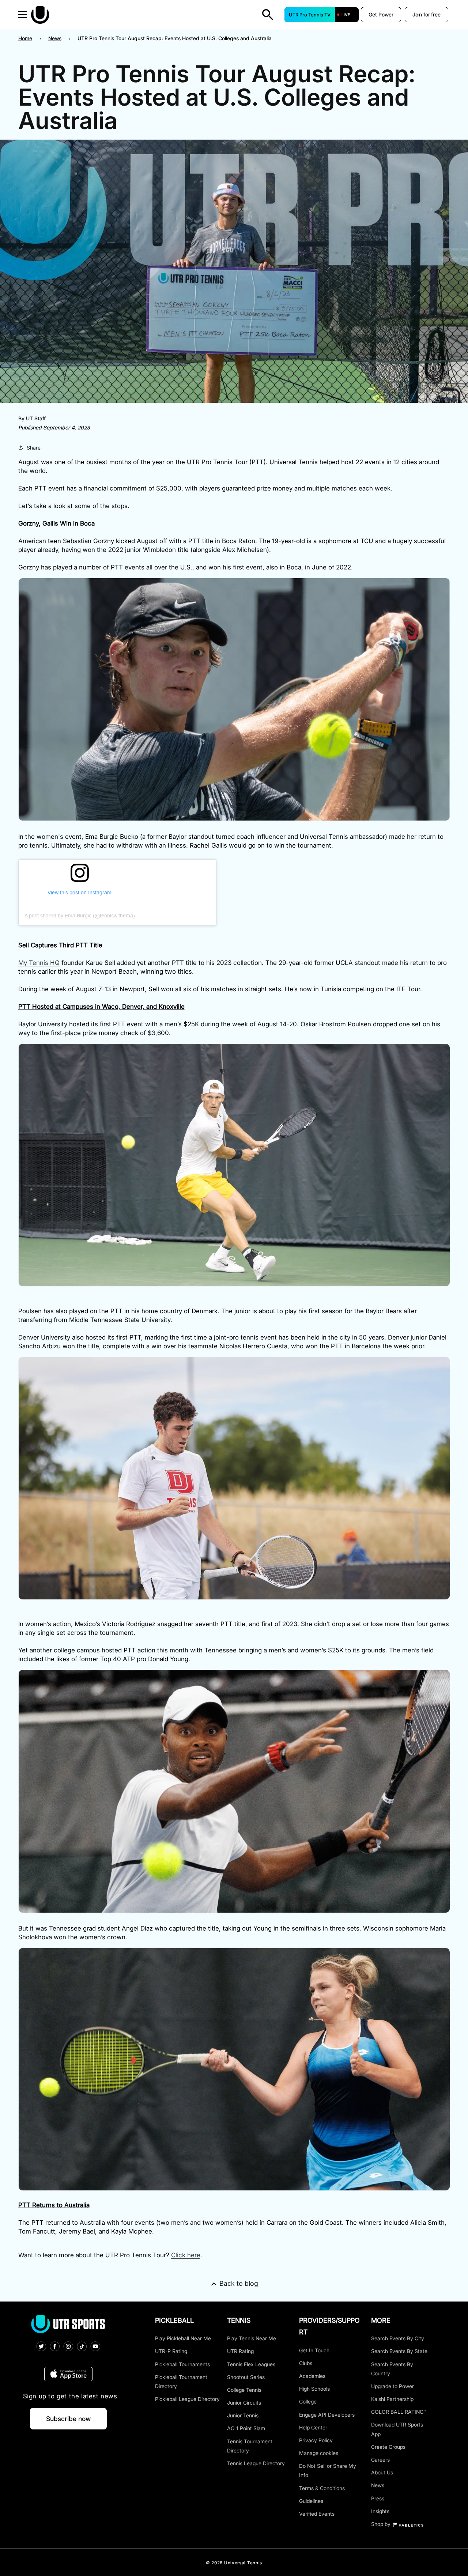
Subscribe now (68, 2419)
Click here (186, 2255)
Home (25, 38)
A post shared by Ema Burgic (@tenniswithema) (80, 916)
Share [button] (34, 448)
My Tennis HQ (39, 963)
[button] (23, 15)
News (55, 38)
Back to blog (239, 2283)
